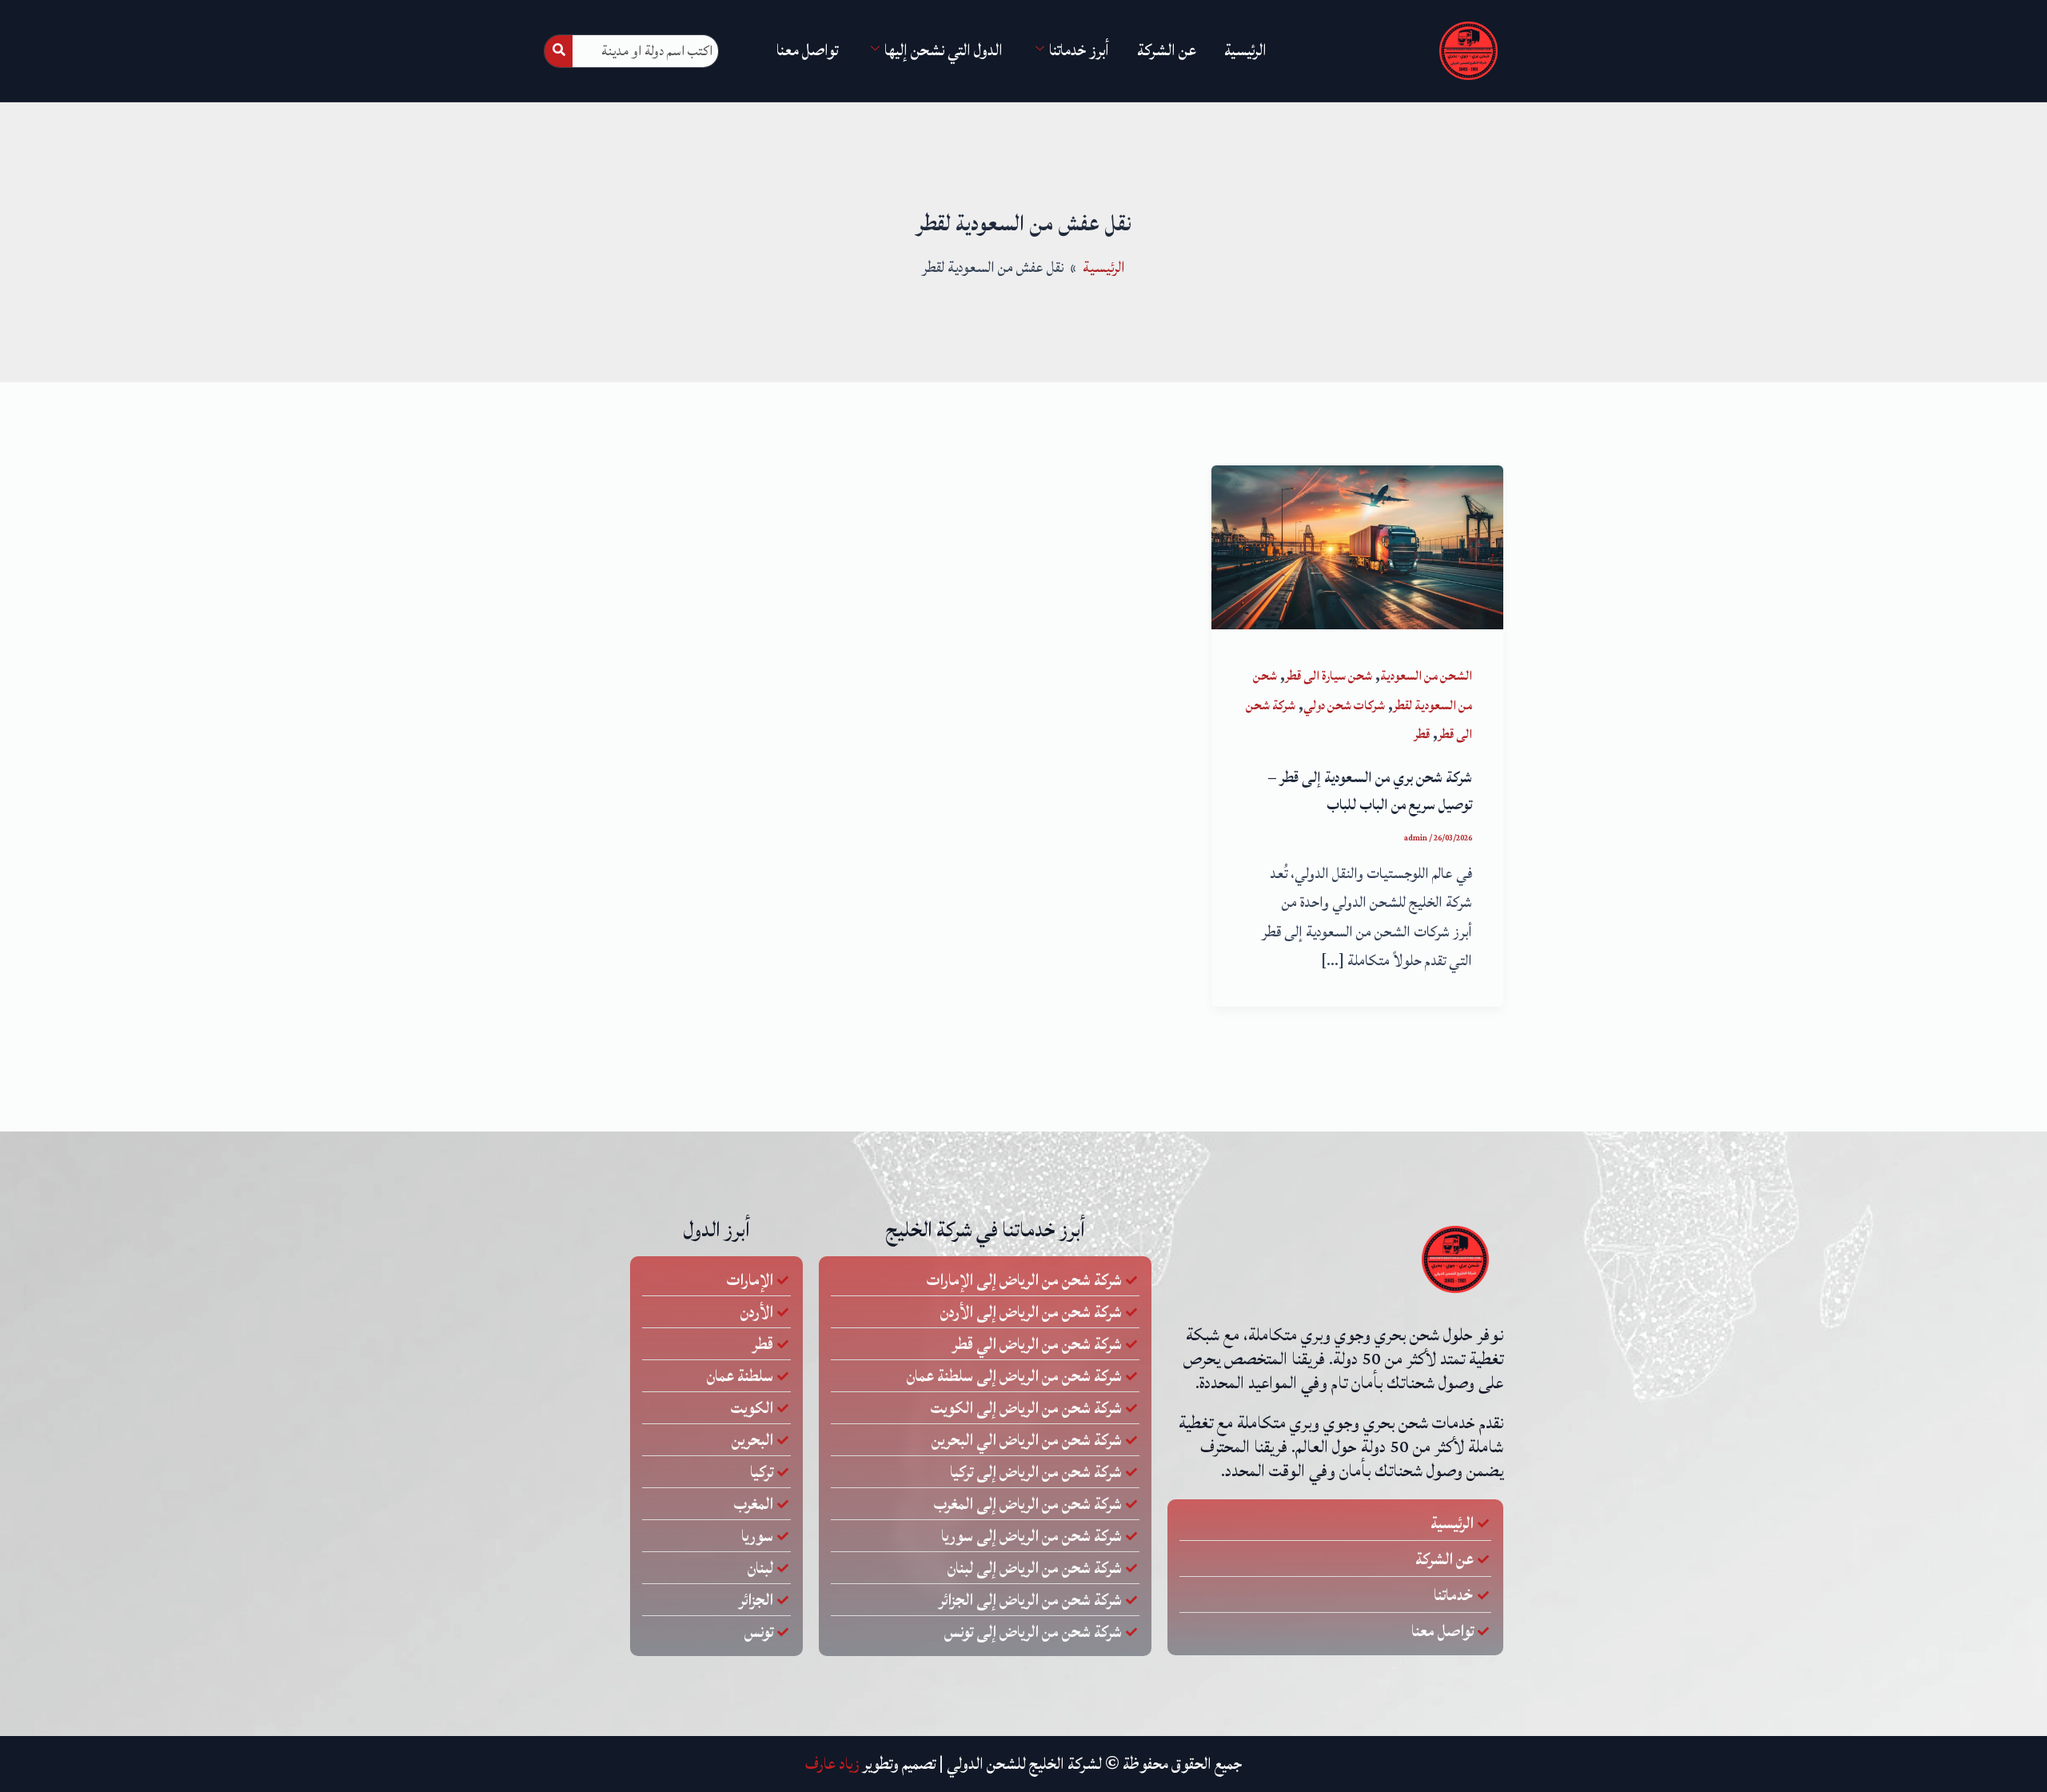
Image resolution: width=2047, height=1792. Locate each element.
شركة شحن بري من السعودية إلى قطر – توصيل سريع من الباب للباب (1370, 791)
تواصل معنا (807, 50)
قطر (1422, 734)
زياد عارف (832, 1764)
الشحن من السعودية (1426, 676)
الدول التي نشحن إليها (944, 50)
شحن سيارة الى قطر (1329, 676)
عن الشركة (1167, 50)
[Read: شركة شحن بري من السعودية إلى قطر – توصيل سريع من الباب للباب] (1357, 546)
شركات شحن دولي (1344, 705)
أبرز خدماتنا (1079, 50)
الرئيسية (1245, 50)
